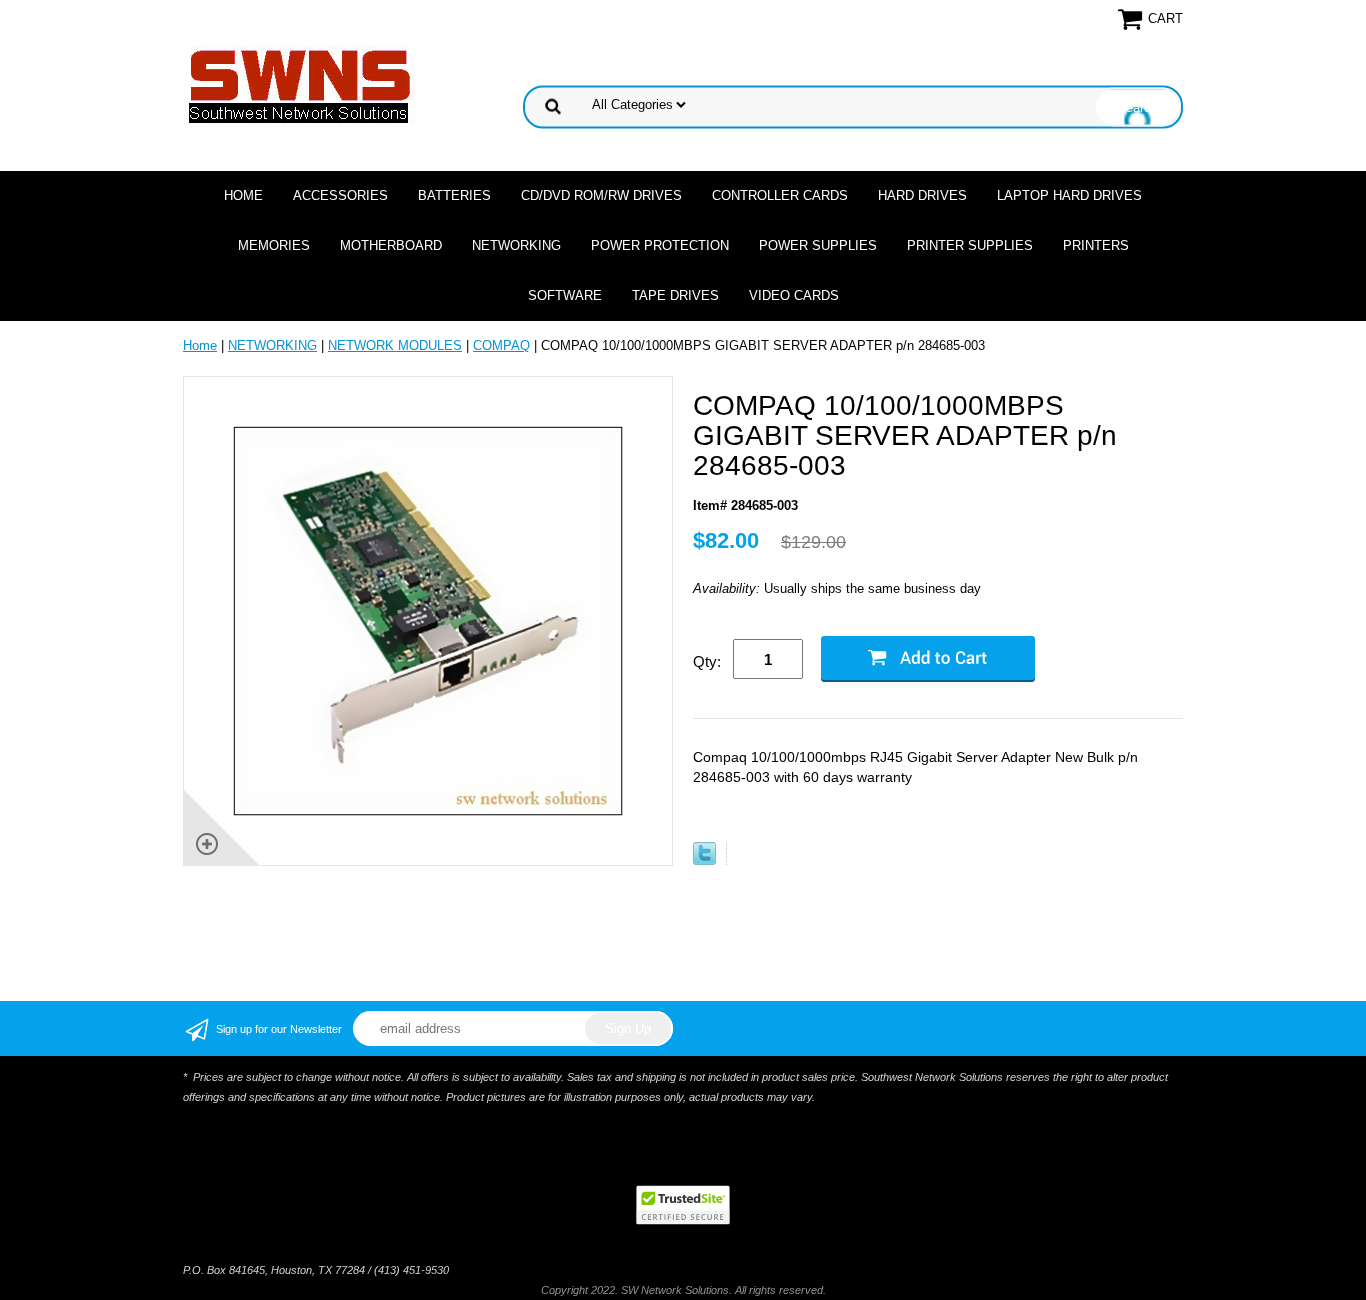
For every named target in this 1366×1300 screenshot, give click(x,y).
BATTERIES (454, 195)
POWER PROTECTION (660, 245)
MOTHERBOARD (391, 245)
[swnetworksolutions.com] (300, 85)
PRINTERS (1096, 245)
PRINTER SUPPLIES (970, 245)
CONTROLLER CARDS (780, 195)
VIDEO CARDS (794, 295)
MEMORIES (274, 245)
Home (243, 195)
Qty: (707, 661)
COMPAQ (501, 345)
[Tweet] (704, 860)
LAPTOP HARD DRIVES (1069, 195)
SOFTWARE (565, 295)
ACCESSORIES (340, 195)
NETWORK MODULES (395, 345)
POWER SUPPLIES (818, 245)
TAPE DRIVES (675, 295)
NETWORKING (516, 245)
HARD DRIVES (922, 195)
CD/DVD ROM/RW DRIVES (601, 195)
